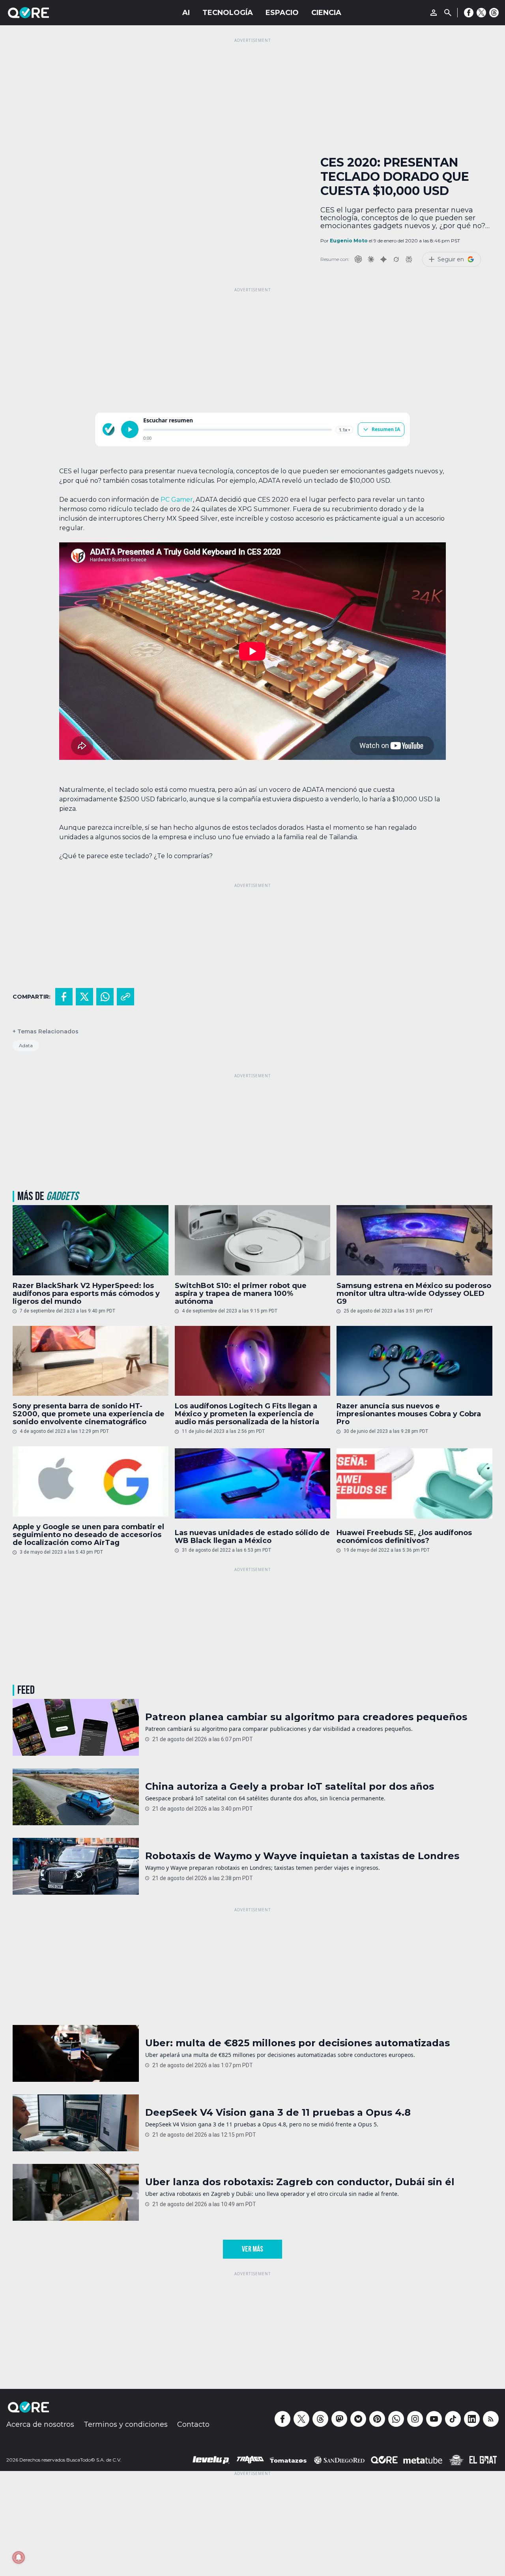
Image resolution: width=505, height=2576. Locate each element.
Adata (26, 1045)
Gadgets (62, 1196)
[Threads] (494, 13)
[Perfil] (434, 13)
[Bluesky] (358, 2419)
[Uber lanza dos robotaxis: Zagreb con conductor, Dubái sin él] (76, 2192)
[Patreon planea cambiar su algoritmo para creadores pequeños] (76, 1727)
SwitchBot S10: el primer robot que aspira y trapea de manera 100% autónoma (241, 1294)
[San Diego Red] (339, 2460)
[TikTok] (453, 2419)
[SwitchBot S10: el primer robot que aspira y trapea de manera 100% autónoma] (253, 1240)
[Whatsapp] (396, 2419)
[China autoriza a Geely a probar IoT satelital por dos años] (76, 1797)
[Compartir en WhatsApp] (105, 997)
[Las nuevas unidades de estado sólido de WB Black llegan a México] (253, 1483)
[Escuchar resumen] (130, 429)
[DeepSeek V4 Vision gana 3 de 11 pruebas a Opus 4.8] (76, 2123)
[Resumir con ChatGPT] (358, 259)
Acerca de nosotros (40, 2424)
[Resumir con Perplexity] (409, 259)
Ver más (252, 2249)
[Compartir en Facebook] (64, 997)
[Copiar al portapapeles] (125, 997)
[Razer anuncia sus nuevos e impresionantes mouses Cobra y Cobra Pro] (414, 1361)
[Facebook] (469, 13)
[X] (481, 13)
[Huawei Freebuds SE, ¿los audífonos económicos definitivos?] (414, 1483)
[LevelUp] (211, 2460)
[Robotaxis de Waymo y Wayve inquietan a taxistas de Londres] (76, 1866)
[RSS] (491, 2419)
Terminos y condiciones (126, 2424)
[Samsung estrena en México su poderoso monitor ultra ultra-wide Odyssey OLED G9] (414, 1240)
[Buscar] (448, 13)
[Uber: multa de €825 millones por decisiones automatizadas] (76, 2053)
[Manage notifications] (19, 2557)
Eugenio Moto (349, 241)
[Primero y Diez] (456, 2460)
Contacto (193, 2424)
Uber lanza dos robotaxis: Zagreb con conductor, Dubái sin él (300, 2182)
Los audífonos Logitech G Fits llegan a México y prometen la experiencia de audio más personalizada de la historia (247, 1414)
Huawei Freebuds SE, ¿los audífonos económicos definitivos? (404, 1537)
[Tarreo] (250, 2460)
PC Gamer (176, 500)
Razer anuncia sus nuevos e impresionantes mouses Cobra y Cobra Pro (409, 1414)
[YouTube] (434, 2419)
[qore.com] (108, 429)
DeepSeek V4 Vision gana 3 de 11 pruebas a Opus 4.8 (278, 2113)
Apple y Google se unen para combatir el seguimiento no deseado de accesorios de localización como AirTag (88, 1535)
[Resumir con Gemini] (383, 259)
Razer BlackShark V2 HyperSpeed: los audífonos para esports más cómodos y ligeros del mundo (86, 1294)
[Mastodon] (339, 2419)
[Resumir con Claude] (371, 259)
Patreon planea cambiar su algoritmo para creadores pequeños (306, 1717)
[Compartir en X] (84, 997)
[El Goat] (483, 2460)
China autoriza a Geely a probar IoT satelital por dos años (290, 1787)
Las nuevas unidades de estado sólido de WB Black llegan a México (252, 1537)
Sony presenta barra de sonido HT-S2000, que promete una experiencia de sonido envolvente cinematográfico (89, 1414)
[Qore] (50, 13)
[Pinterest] (377, 2419)
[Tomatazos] (288, 2460)
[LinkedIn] (472, 2419)
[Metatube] (423, 2460)
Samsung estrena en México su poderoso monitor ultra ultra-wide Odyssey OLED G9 (414, 1294)
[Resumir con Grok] (396, 259)
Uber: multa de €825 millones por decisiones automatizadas (297, 2043)
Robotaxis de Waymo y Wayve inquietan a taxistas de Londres (302, 1856)
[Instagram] (415, 2419)
